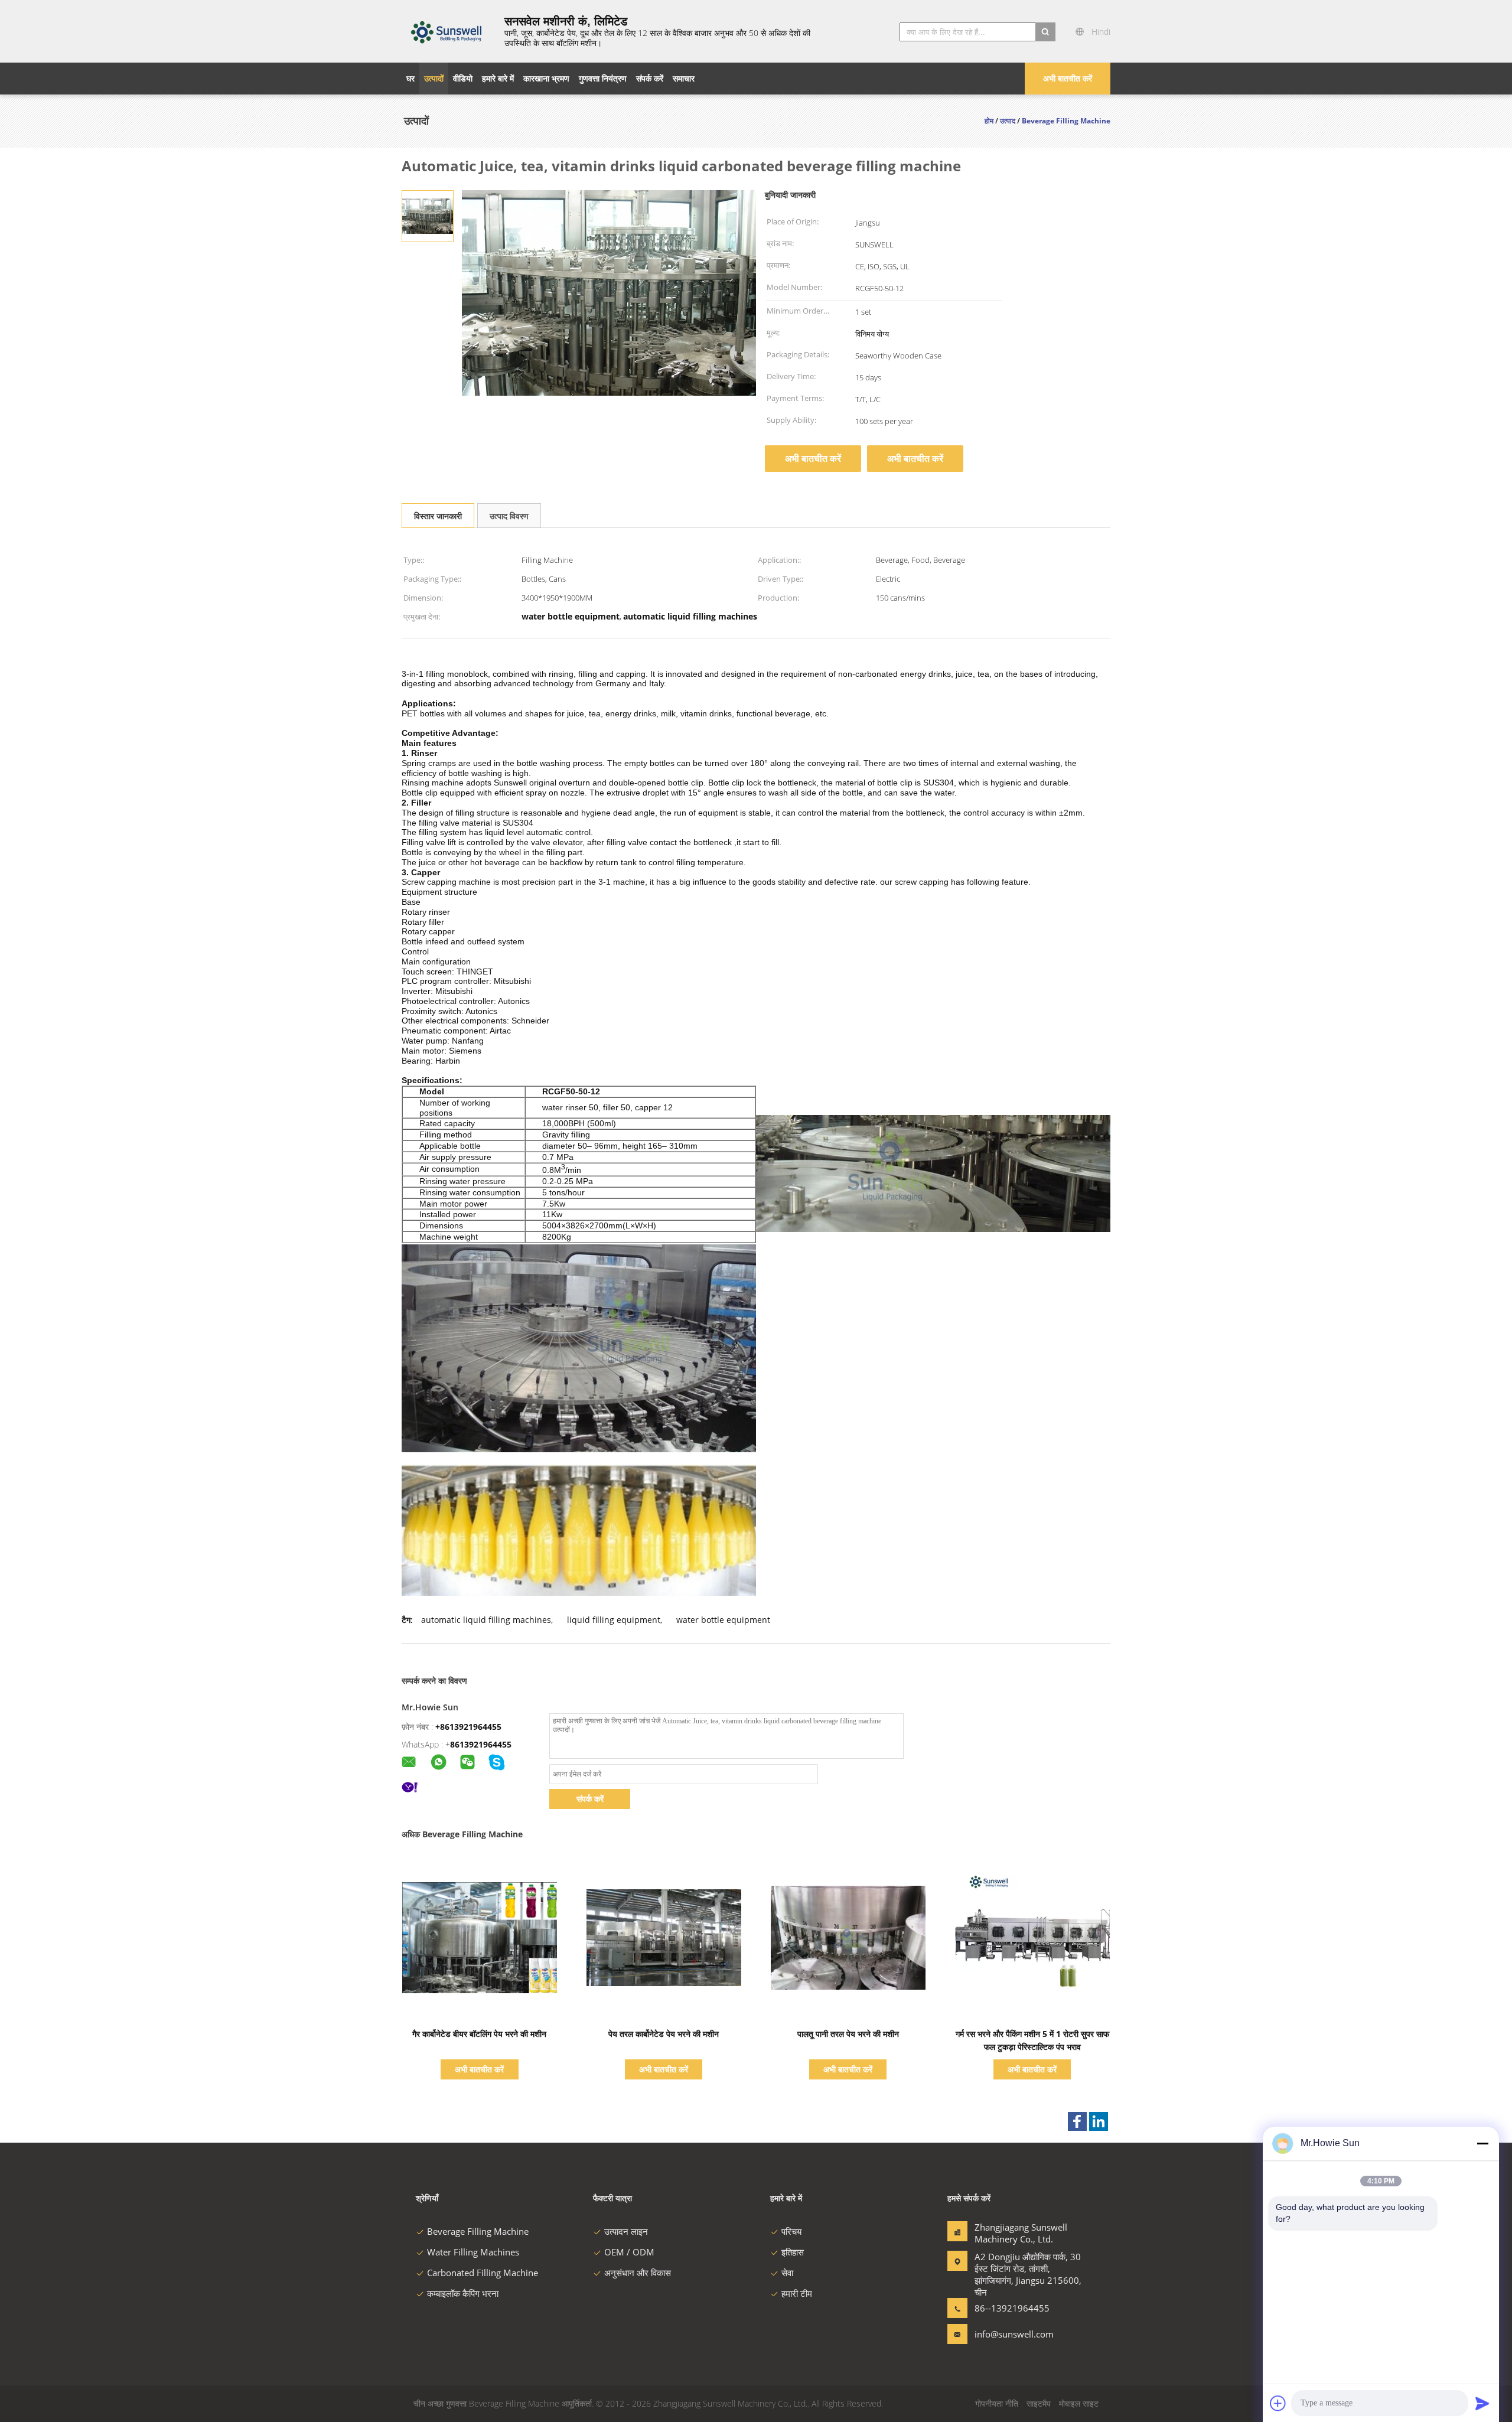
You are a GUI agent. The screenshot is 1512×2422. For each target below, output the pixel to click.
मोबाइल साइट (1079, 2403)
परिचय (791, 2231)
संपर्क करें (590, 1799)
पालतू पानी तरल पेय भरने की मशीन (848, 2034)
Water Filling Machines (473, 2252)
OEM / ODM (629, 2252)
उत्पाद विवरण (509, 516)
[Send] (1482, 2403)
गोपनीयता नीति (997, 2403)
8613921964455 (481, 1744)
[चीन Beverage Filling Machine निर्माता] (446, 31)
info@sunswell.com (1012, 2334)
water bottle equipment (723, 1620)
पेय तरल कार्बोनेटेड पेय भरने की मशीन (664, 2034)
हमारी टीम (797, 2293)
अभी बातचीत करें (1068, 78)
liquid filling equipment (614, 1620)
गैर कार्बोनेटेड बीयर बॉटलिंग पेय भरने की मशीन (479, 2034)
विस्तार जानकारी (438, 516)
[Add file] (1278, 2403)
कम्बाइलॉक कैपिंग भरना (463, 2293)
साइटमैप (1039, 2403)
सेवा (787, 2273)
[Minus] (1482, 2143)
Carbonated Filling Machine (483, 2273)
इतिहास (793, 2252)
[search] (1045, 32)
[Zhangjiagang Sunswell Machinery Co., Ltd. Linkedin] (1099, 2121)
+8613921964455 (468, 1727)
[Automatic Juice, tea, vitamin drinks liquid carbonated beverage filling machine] (428, 215)
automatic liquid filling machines (486, 1620)
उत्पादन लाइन (626, 2231)
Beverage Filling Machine (478, 2231)
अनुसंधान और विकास (638, 2273)
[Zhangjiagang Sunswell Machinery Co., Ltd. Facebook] (1077, 2121)
